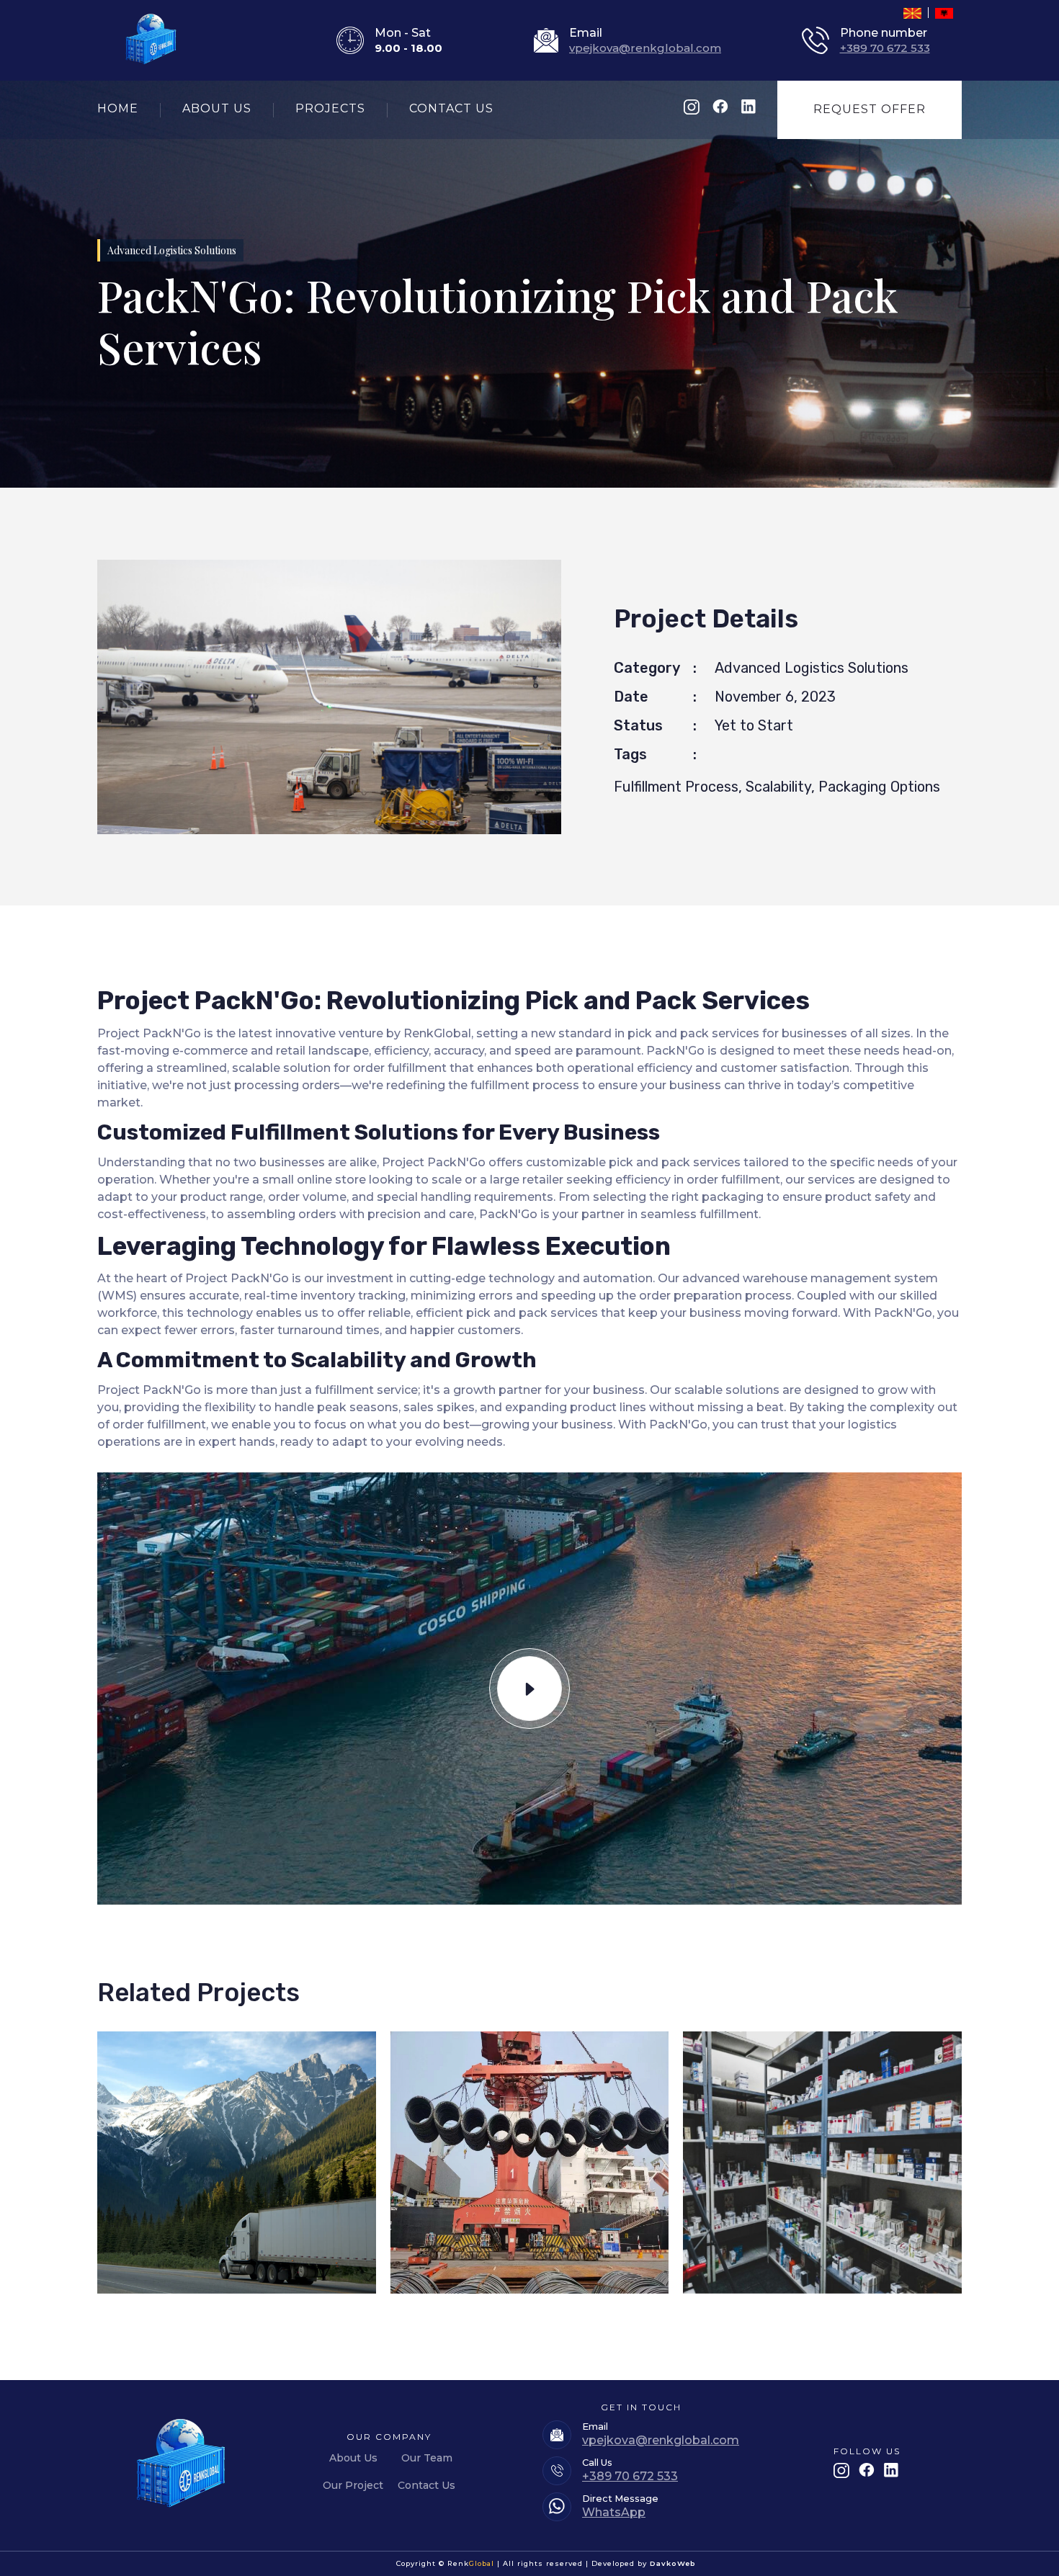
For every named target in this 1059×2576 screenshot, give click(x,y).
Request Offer (870, 109)
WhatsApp (614, 2512)
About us (217, 108)
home (118, 108)
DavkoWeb (673, 2563)
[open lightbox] (529, 1689)
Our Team (427, 2458)
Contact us (451, 108)
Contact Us (426, 2485)
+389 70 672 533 (885, 48)
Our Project (353, 2485)
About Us (353, 2458)
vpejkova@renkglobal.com (645, 48)
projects (330, 108)
